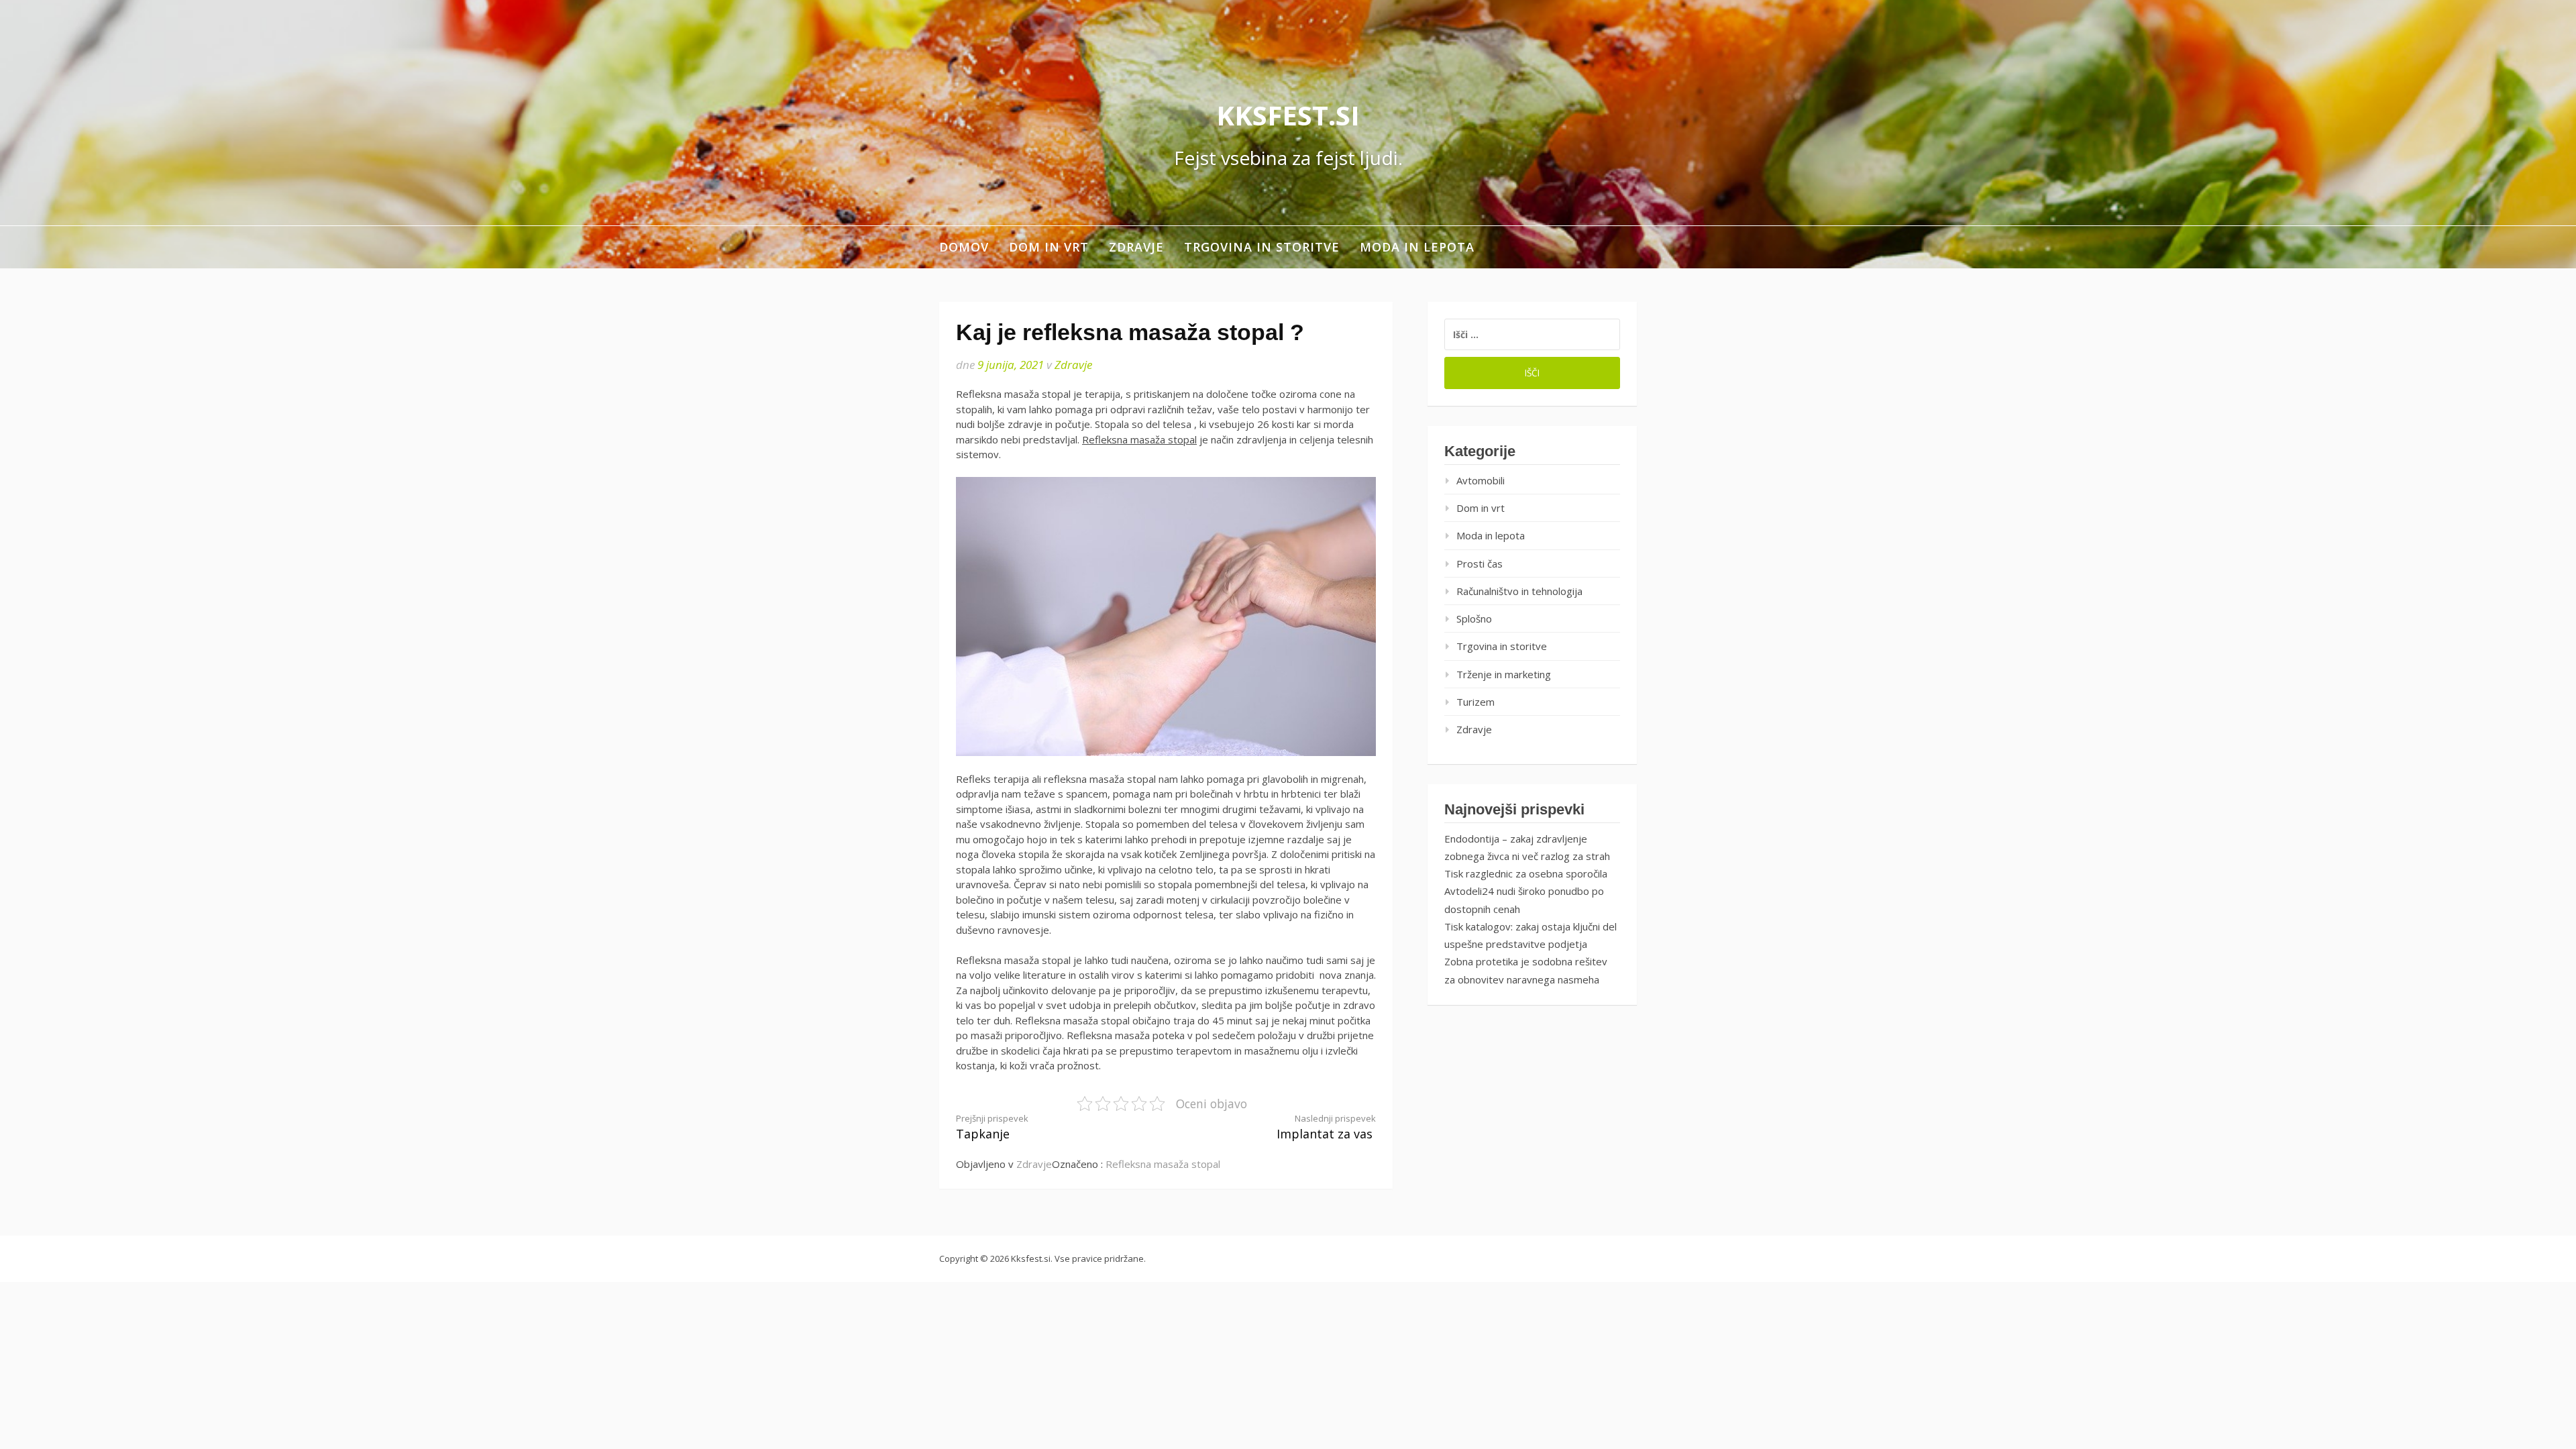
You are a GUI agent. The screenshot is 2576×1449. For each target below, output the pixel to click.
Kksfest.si (1288, 115)
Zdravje (1136, 247)
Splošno (1474, 619)
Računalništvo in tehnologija (1519, 591)
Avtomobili (1481, 480)
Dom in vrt (1049, 247)
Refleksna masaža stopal (1139, 439)
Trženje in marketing (1504, 674)
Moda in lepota (1417, 247)
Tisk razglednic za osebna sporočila (1526, 873)
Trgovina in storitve (1262, 247)
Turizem (1475, 702)
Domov (964, 247)
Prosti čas (1480, 563)
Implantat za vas (1326, 1127)
